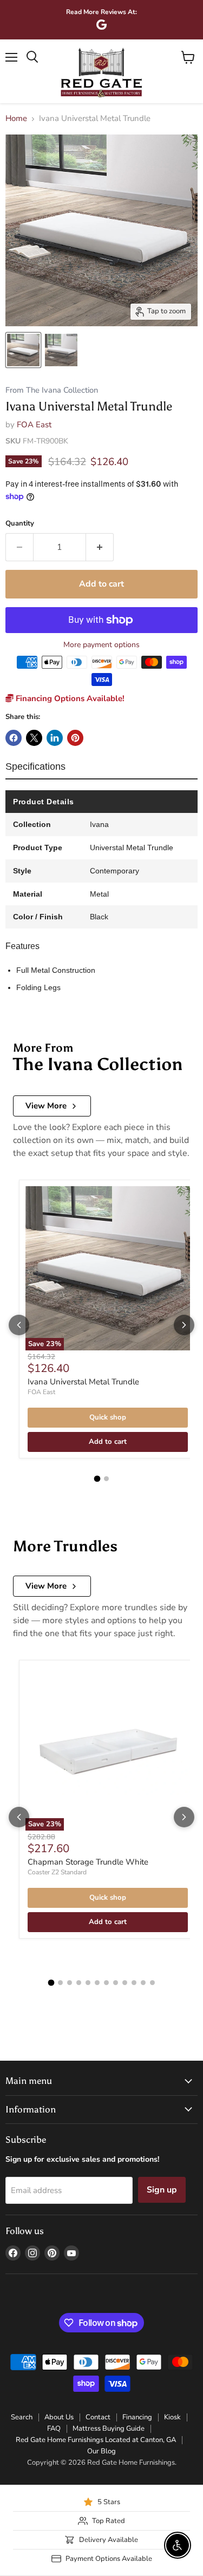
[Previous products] (19, 1325)
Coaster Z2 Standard (57, 1872)
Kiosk (172, 2417)
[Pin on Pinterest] (75, 738)
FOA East (34, 425)
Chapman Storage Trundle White (88, 1862)
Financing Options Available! (69, 698)
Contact (98, 2417)
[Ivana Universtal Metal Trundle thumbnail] (23, 350)
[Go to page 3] (70, 1983)
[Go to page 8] (116, 1983)
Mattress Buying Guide (109, 2429)
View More (46, 1106)
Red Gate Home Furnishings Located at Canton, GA (96, 2440)
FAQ (54, 2429)
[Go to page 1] (97, 1479)
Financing (137, 2417)
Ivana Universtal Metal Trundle (83, 1382)
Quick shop (108, 1417)
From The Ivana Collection (52, 390)
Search (22, 2417)
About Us (59, 2417)
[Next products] (184, 1325)
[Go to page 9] (125, 1983)
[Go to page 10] (134, 1983)
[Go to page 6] (97, 1983)
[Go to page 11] (143, 1983)
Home (16, 119)
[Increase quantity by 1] (100, 547)
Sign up (162, 2190)
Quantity (20, 524)
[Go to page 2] (106, 1479)
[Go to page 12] (152, 1983)
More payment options (101, 645)
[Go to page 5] (88, 1983)
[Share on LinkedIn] (55, 738)
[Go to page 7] (106, 1983)
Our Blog (101, 2451)
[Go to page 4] (79, 1983)
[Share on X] (34, 738)
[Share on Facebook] (14, 738)
